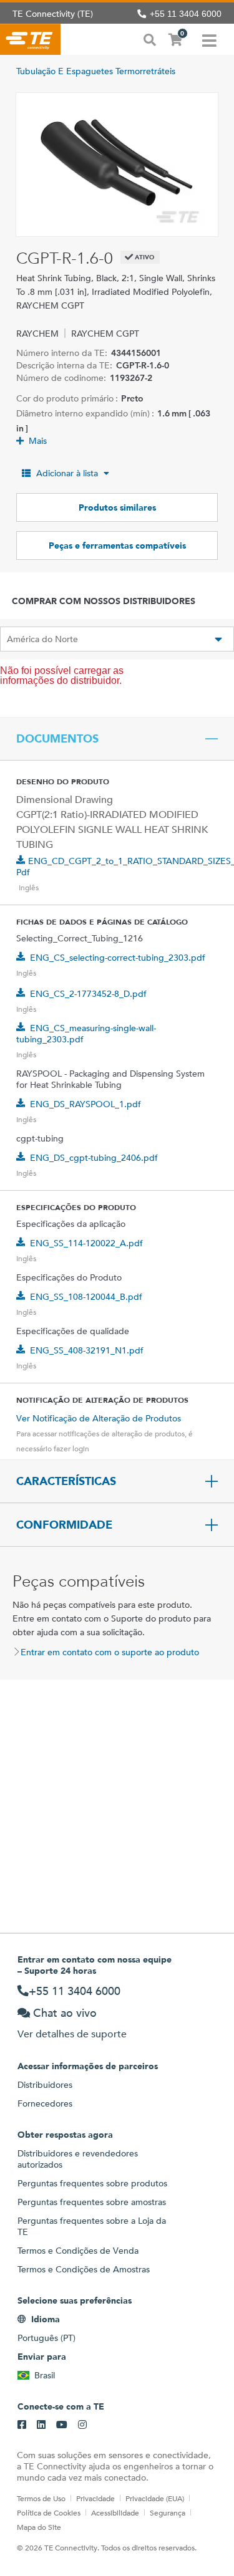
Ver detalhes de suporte (72, 2034)
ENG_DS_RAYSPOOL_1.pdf (85, 1104)
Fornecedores (45, 2103)
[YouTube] (62, 2425)
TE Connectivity (30, 39)
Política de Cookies (49, 2512)
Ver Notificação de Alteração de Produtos (99, 1418)
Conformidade (64, 1525)
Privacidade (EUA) (155, 2498)
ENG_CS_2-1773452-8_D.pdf (88, 994)
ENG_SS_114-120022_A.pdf (86, 1243)
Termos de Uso (41, 2498)
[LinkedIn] (41, 2425)
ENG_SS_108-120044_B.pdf (86, 1297)
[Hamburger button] (209, 39)
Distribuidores (45, 2085)
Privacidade (95, 2498)
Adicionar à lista (67, 473)
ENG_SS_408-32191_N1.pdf (87, 1350)
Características (66, 1481)
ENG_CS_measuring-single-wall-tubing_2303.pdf (86, 1034)
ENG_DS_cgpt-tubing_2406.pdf (94, 1158)
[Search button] (150, 39)
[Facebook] (22, 2425)
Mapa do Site (39, 2527)
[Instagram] (82, 2425)
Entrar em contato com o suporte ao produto (110, 1652)
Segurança (168, 2512)
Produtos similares (117, 507)
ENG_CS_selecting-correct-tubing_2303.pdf (118, 958)
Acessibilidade (115, 2512)
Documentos (57, 739)
